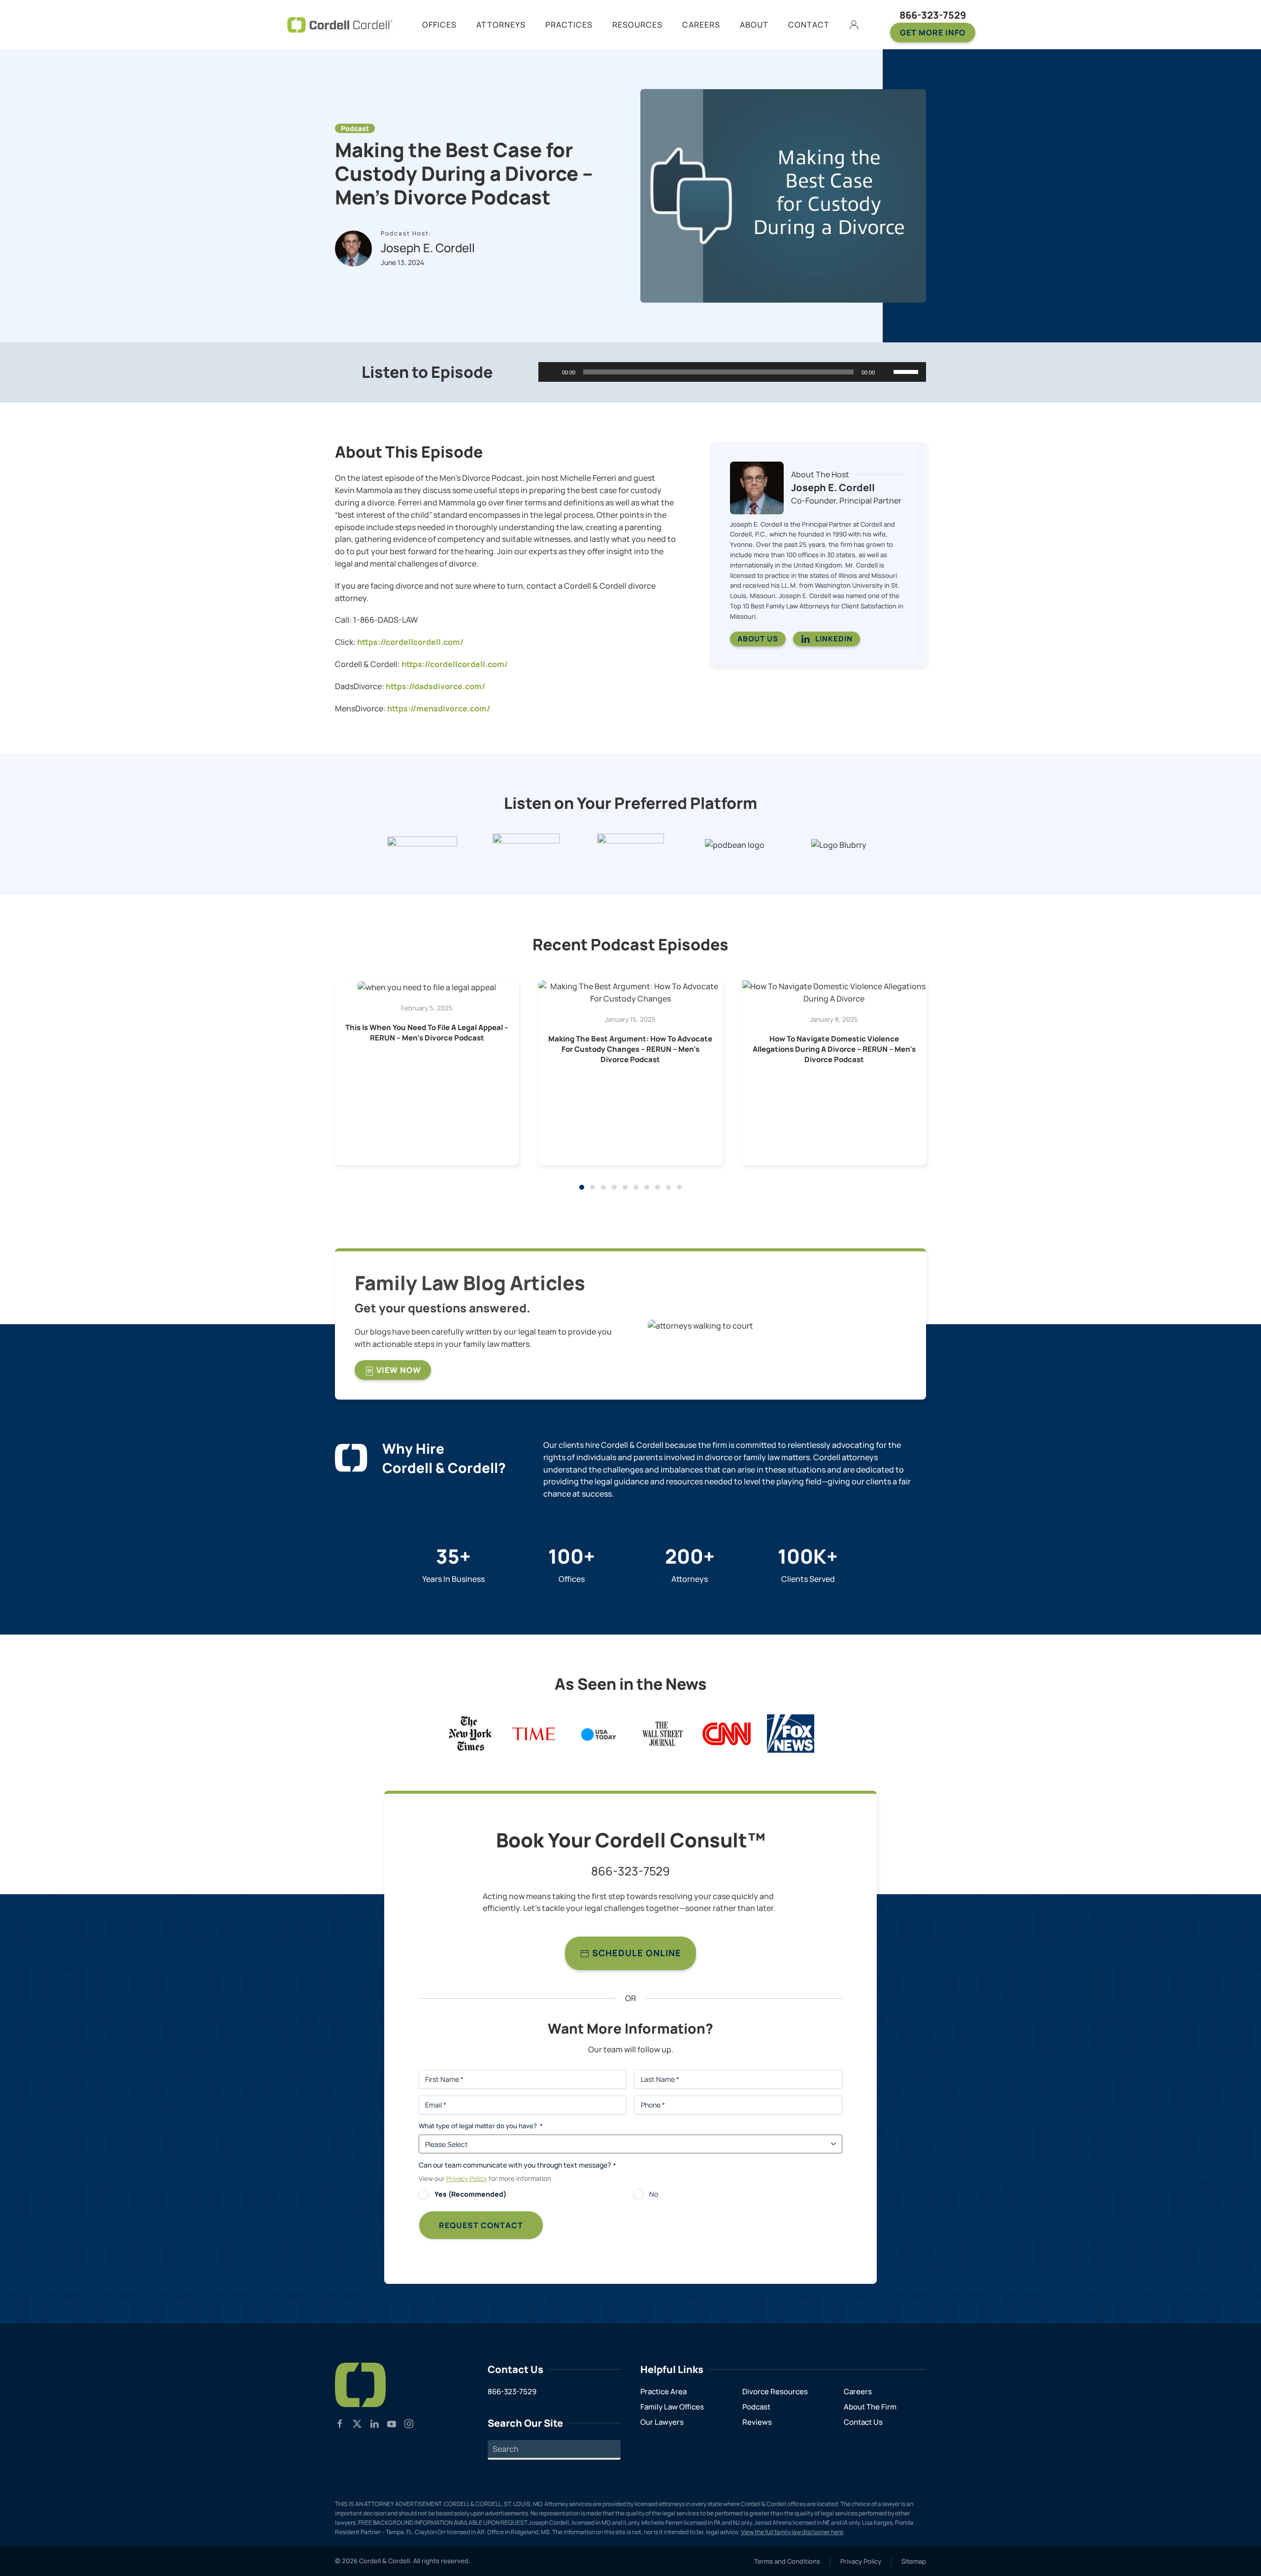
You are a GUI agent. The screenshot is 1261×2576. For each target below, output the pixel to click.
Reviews (757, 2422)
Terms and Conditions (787, 2561)
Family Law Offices (672, 2407)
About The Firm (870, 2407)
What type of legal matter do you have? (481, 2126)
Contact (809, 25)
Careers (858, 2392)
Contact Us (863, 2422)
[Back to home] (340, 25)
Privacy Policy (467, 2178)
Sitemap (914, 2561)
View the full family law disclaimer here (792, 2532)
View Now (398, 1370)
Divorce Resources (775, 2392)
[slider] (907, 371)
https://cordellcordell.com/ (410, 642)
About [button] (754, 25)
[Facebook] (340, 2423)
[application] (732, 372)
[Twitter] (357, 2423)
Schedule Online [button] (635, 1953)
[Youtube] (392, 2423)
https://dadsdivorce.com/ (435, 686)
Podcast (756, 2407)
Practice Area (664, 2392)
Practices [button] (569, 25)
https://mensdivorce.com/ (439, 708)
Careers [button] (701, 25)
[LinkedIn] (374, 2423)
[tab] (582, 1187)
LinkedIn (834, 639)
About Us (758, 639)
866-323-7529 (933, 15)
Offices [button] (439, 25)
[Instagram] (409, 2423)
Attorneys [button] (501, 25)
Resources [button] (637, 25)
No (654, 2194)
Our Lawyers (662, 2422)
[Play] (551, 372)
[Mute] (886, 372)
